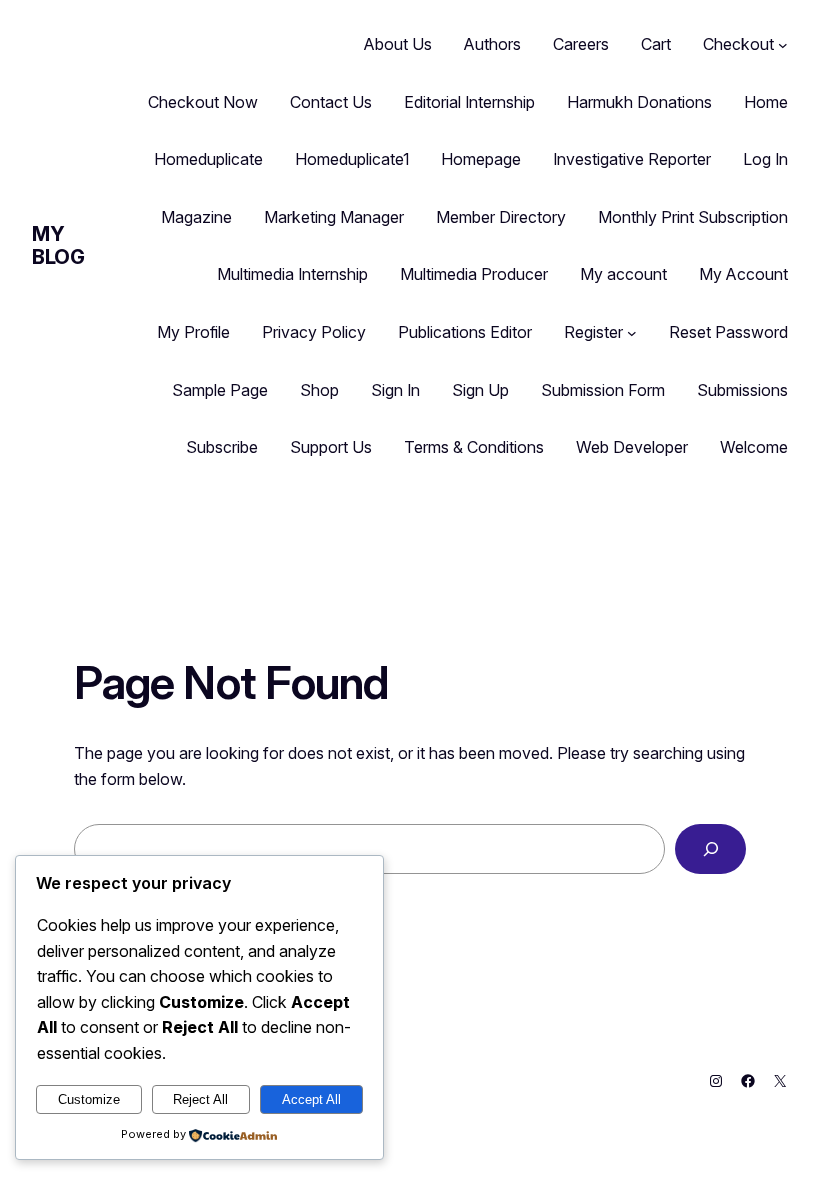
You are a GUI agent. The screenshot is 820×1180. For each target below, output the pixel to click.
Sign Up (480, 390)
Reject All (200, 1099)
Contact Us (331, 102)
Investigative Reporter (632, 159)
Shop (319, 390)
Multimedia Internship (292, 274)
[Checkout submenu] (783, 45)
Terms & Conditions (474, 447)
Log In (765, 159)
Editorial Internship (469, 102)
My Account (743, 274)
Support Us (331, 447)
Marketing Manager (334, 217)
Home (766, 102)
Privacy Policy (314, 332)
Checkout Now (203, 102)
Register (593, 332)
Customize (89, 1099)
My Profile (193, 332)
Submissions (742, 390)
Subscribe (222, 447)
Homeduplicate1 (352, 159)
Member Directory (501, 217)
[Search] (710, 848)
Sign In (395, 390)
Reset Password (728, 332)
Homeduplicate (208, 159)
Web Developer (632, 447)
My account (623, 274)
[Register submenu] (632, 333)
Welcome (754, 447)
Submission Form (603, 390)
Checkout (738, 44)
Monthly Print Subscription (693, 217)
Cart (656, 44)
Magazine (196, 217)
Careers (581, 44)
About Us (398, 44)
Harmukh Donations (639, 102)
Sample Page (220, 390)
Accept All (311, 1099)
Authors (492, 44)
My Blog (58, 245)
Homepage (481, 159)
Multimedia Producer (474, 274)
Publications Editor (465, 332)
